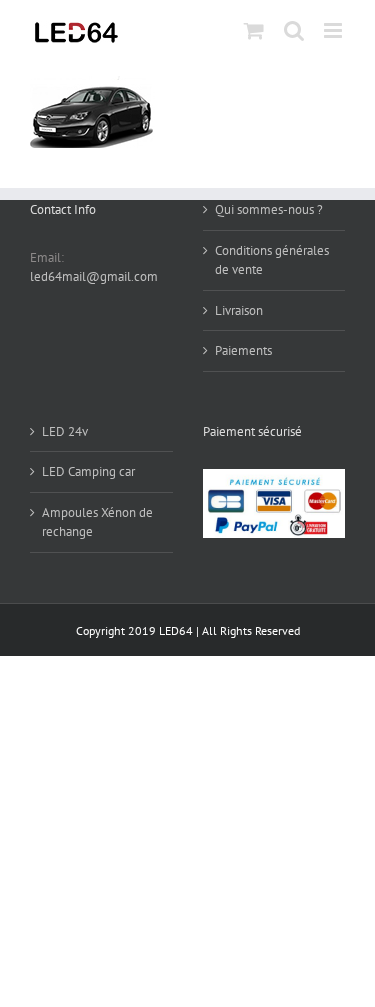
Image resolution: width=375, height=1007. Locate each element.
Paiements (243, 350)
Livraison (239, 310)
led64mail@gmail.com (94, 276)
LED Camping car (88, 471)
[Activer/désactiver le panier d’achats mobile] (254, 30)
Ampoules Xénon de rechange (97, 522)
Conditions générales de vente (272, 260)
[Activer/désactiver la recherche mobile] (294, 30)
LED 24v (65, 431)
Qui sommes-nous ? (269, 209)
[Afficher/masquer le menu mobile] (334, 30)
